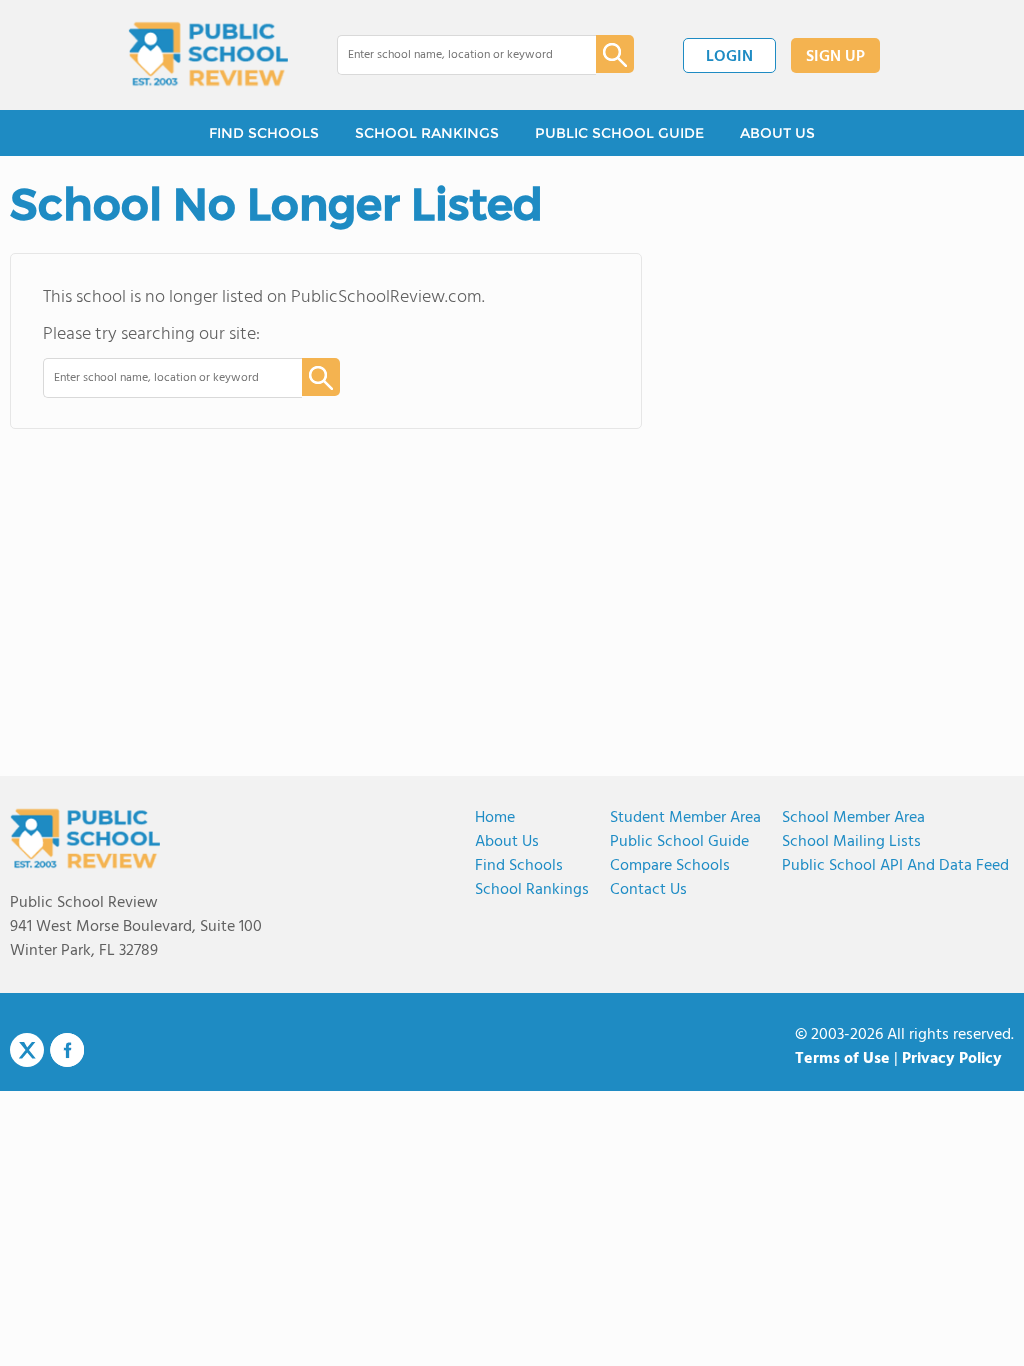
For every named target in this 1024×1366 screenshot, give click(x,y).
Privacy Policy (952, 1059)
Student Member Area (685, 818)
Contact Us (648, 890)
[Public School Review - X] (27, 1051)
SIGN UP (835, 57)
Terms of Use (842, 1059)
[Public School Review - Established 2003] (208, 55)
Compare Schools (670, 866)
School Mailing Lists (851, 842)
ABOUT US (777, 133)
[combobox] (452, 55)
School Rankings (532, 890)
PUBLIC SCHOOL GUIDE (619, 133)
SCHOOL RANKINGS (427, 133)
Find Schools (519, 866)
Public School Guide (679, 842)
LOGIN (729, 57)
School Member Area (853, 818)
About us (507, 842)
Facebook (67, 1050)
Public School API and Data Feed (895, 866)
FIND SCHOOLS (264, 133)
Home (495, 818)
